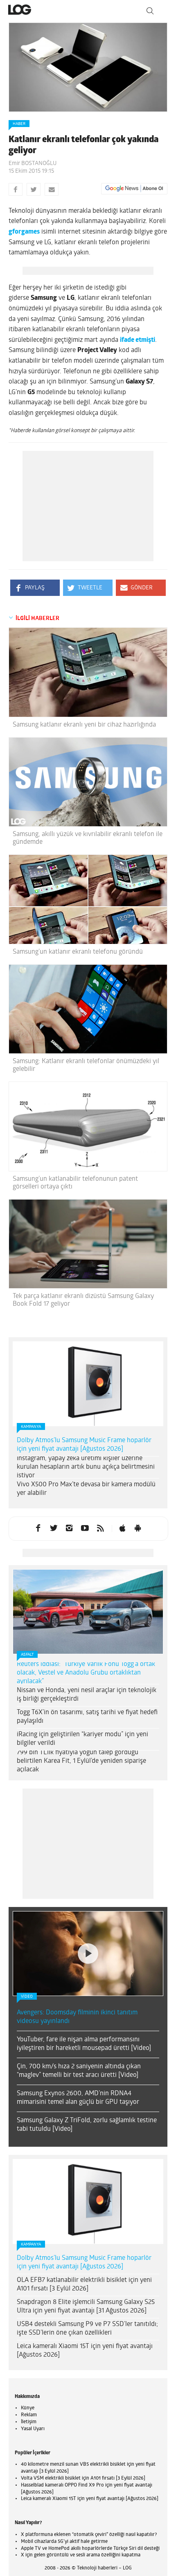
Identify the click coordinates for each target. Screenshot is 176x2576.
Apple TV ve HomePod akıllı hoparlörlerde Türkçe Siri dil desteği (90, 2549)
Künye (28, 2408)
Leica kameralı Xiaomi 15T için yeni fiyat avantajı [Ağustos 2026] (85, 2351)
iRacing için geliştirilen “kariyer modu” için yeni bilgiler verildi (82, 1739)
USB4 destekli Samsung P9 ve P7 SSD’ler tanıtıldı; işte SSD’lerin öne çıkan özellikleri (87, 2329)
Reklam (29, 2415)
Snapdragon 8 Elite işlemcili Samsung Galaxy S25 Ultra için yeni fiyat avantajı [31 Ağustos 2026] (86, 2307)
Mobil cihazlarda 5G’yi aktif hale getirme (64, 2542)
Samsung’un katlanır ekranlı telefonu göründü (78, 952)
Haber (19, 124)
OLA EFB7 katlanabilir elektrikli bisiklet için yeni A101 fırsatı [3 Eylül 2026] (84, 2285)
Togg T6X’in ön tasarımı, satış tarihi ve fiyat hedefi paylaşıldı (87, 1717)
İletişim (29, 2422)
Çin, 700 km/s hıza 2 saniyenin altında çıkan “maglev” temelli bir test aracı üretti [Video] (79, 2071)
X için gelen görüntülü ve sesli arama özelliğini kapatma (81, 2555)
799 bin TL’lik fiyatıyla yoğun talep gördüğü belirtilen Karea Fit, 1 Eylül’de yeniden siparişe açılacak (81, 1761)
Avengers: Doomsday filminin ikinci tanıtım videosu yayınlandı (77, 2017)
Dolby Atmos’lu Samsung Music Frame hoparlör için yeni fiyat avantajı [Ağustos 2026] (84, 1445)
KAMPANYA (31, 1427)
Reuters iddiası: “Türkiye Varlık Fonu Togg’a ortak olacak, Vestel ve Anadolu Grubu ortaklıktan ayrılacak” (86, 1673)
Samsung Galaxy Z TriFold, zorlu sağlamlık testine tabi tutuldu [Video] (87, 2125)
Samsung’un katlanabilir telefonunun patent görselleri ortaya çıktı (75, 1183)
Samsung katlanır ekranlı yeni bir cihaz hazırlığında (84, 725)
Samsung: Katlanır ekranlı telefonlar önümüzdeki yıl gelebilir (86, 1065)
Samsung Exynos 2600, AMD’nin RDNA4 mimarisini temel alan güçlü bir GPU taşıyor (78, 2098)
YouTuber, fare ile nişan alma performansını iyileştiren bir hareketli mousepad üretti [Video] (84, 2044)
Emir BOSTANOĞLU (33, 164)
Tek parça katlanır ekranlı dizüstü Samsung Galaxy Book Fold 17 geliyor (83, 1300)
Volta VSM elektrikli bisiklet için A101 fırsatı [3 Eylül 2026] (83, 2478)
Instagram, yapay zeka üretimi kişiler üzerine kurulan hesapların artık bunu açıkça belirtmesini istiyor (86, 1467)
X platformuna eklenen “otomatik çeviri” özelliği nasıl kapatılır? (89, 2535)
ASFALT (27, 1655)
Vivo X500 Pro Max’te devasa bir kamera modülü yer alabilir (86, 1489)
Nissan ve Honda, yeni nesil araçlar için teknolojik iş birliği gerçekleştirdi (87, 1695)
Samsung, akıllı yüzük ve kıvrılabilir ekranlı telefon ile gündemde (88, 838)
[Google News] (134, 189)
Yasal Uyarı (33, 2429)
